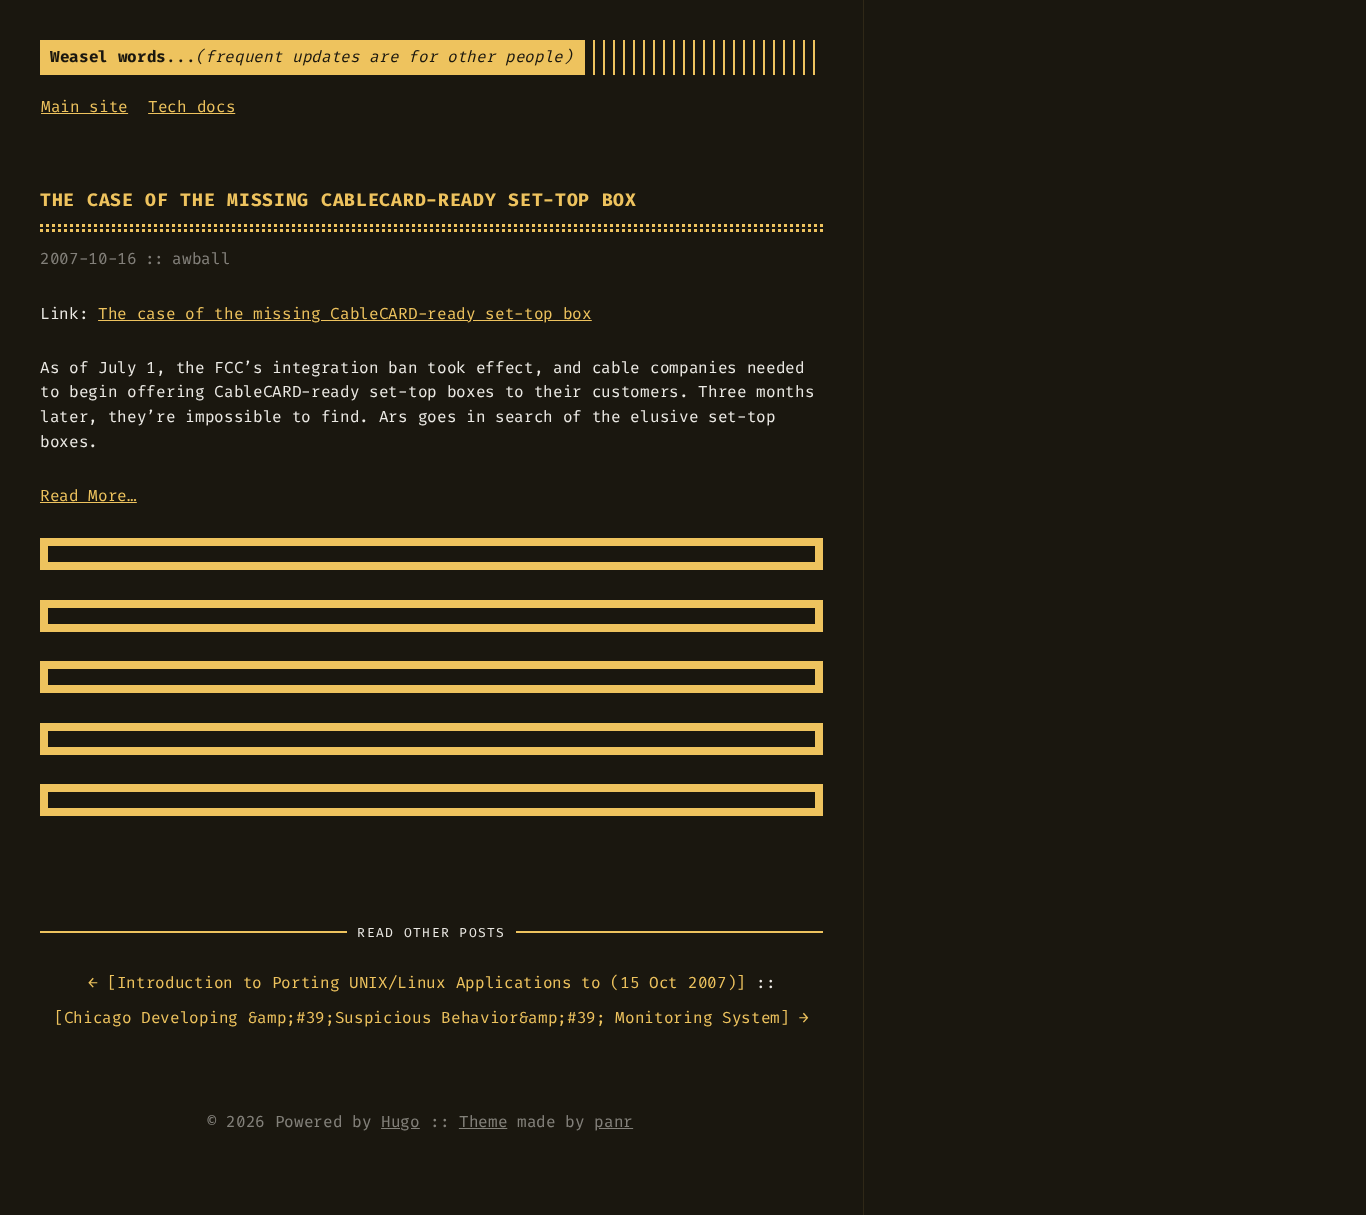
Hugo (400, 1121)
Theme (483, 1121)
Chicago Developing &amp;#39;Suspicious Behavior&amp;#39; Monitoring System (422, 1017)
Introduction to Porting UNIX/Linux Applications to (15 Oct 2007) (427, 982)
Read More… (88, 495)
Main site (84, 106)
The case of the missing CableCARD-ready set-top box (338, 200)
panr (613, 1121)
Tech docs (191, 106)
